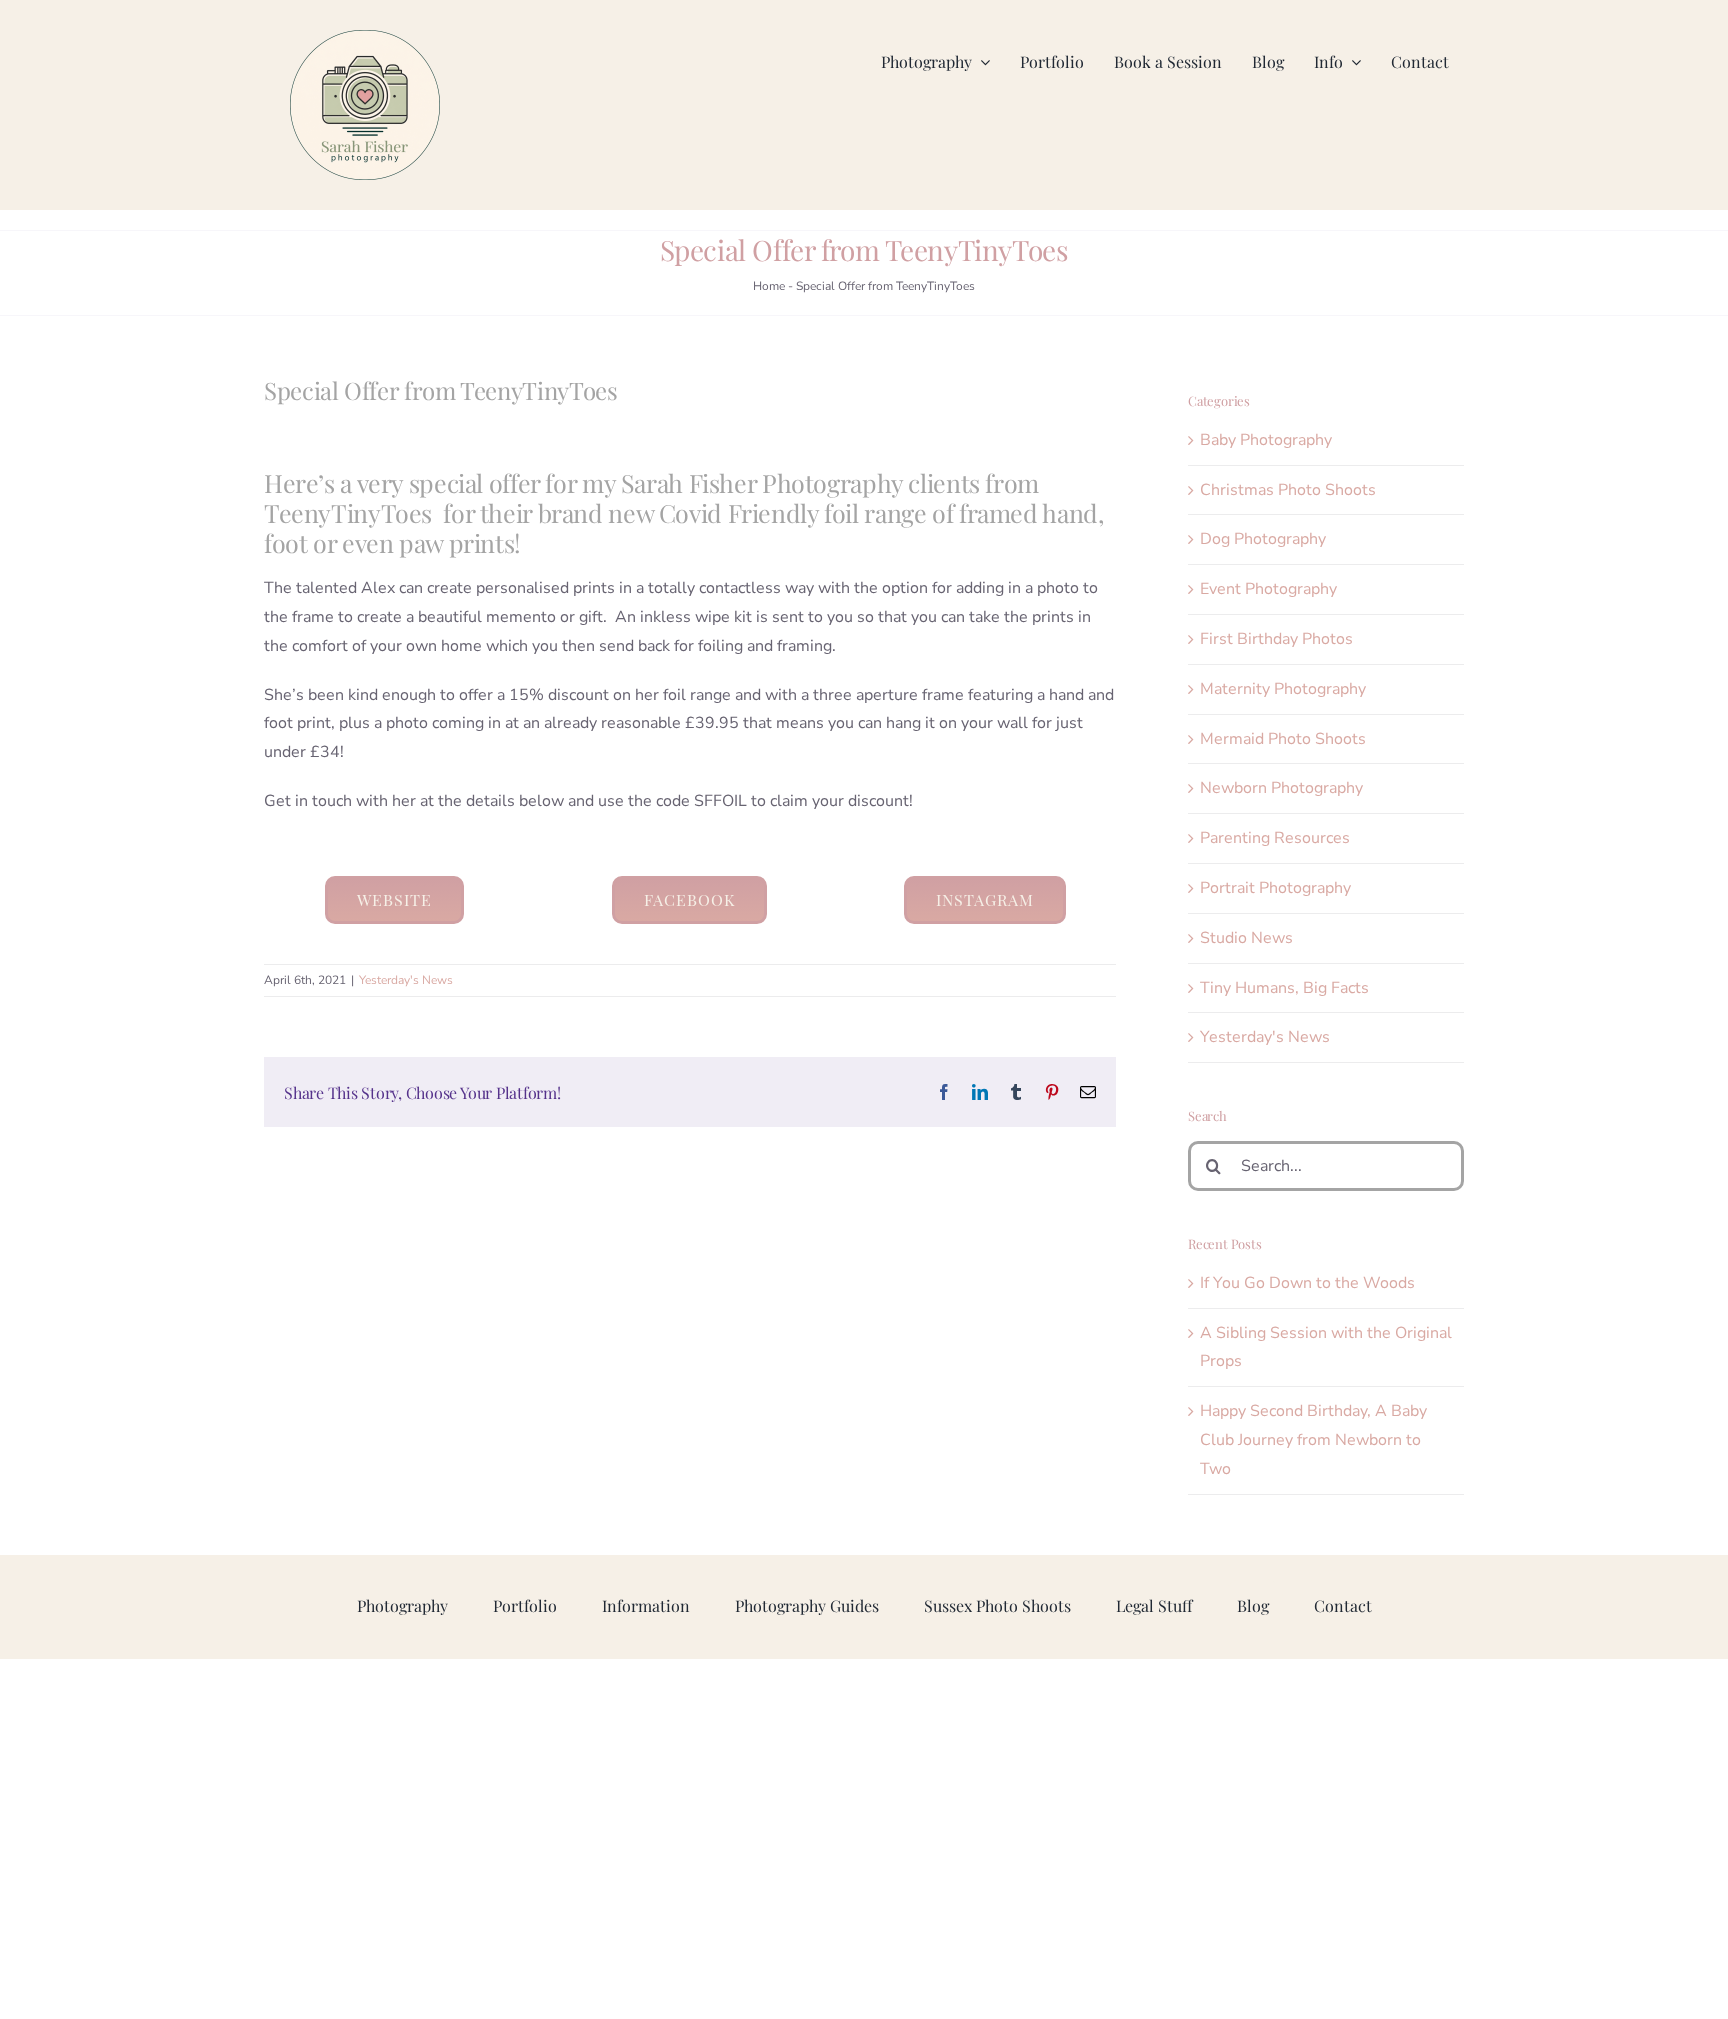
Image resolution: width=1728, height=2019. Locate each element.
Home (769, 286)
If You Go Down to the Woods (1307, 1283)
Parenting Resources (1275, 838)
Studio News (1246, 938)
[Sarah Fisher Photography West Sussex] (365, 38)
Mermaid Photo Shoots (1283, 739)
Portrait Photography (1275, 888)
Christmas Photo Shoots (1288, 490)
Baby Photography (1266, 440)
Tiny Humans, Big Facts (1284, 988)
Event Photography (1268, 589)
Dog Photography (1263, 539)
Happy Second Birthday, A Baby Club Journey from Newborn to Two (1313, 1440)
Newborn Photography (1281, 788)
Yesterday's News (406, 980)
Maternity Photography (1283, 689)
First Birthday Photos (1276, 639)
